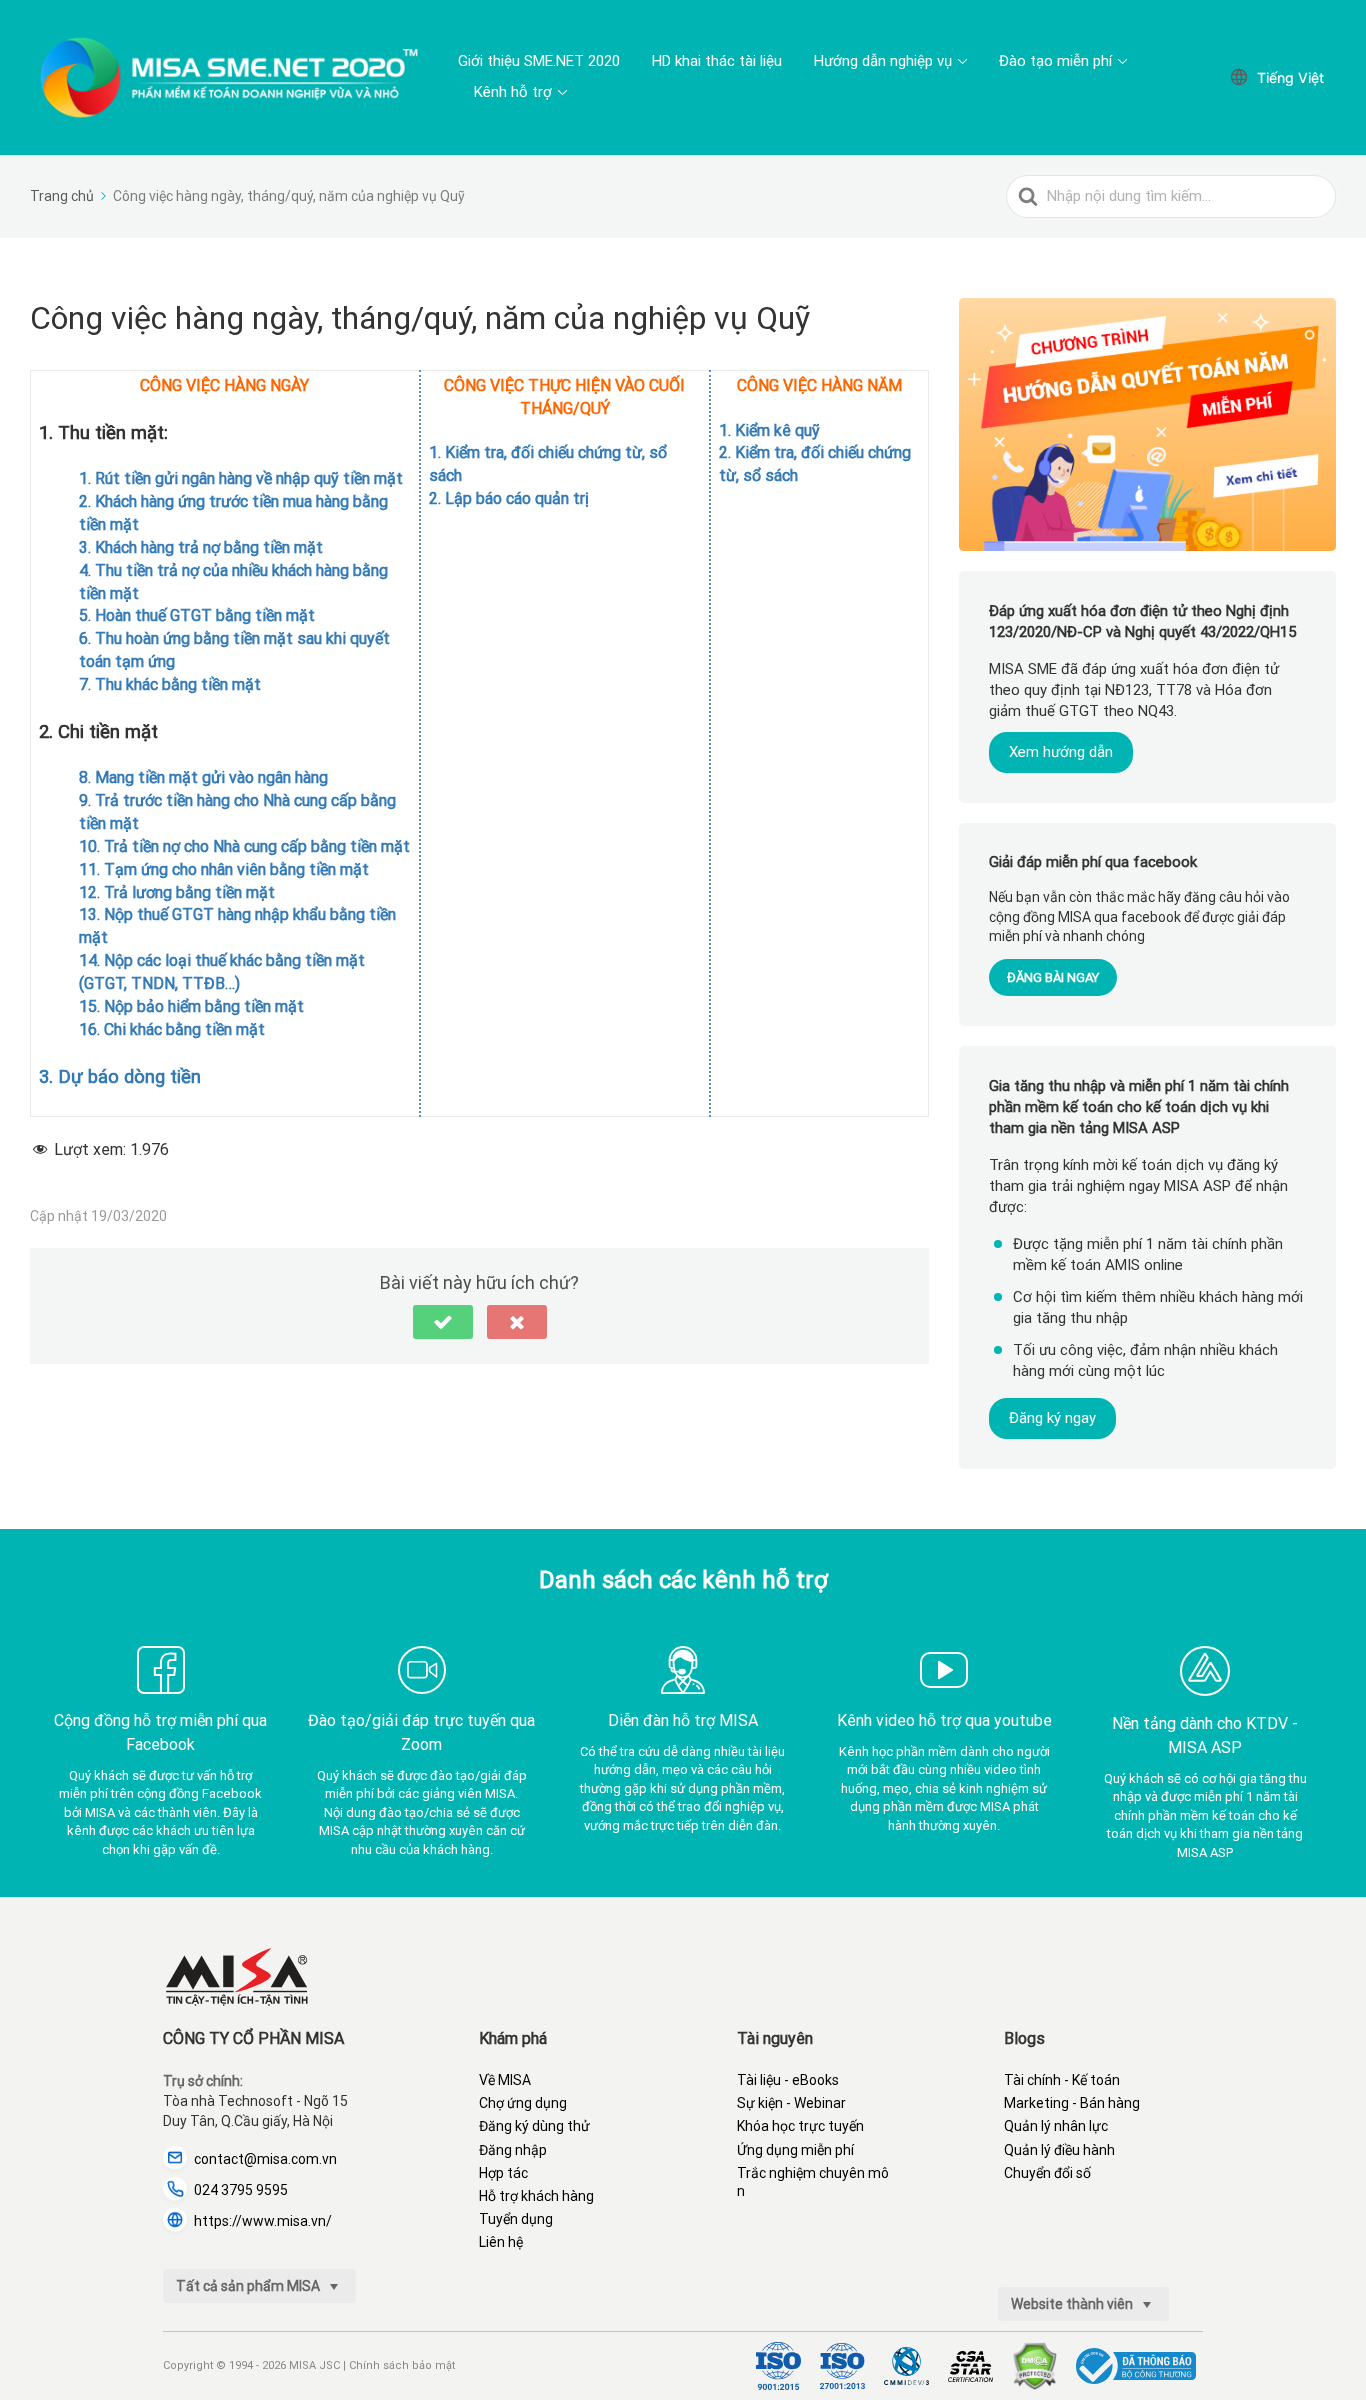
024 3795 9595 (241, 2190)
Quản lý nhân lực (1056, 2126)
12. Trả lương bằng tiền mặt (177, 892)
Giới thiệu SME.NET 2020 (539, 61)
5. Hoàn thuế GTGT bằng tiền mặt (197, 615)
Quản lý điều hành (1059, 2150)
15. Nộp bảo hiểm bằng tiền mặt (191, 1006)
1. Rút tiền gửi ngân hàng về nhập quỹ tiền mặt (241, 478)
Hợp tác (503, 2173)
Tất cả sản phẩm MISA (249, 2286)
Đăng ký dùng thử (534, 2126)
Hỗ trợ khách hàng (536, 2196)
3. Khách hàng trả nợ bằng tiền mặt (201, 547)
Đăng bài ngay (1053, 976)
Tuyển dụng (516, 2219)
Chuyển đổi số (1047, 2173)
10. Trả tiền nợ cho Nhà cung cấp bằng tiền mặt (244, 846)
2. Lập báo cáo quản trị (509, 498)
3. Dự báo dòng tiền (120, 1077)
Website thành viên (1073, 2304)
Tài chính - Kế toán (1062, 2080)
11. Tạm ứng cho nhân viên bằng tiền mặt (224, 869)
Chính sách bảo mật (402, 2365)
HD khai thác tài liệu (717, 61)
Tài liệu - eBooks (788, 2080)
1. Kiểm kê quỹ (769, 430)
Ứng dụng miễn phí (795, 2150)
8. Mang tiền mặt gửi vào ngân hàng (203, 777)
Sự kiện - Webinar (791, 2103)
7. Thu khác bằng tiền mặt (170, 684)
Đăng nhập (513, 2150)
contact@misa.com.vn (265, 2159)
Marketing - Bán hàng (1072, 2103)
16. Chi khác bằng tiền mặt (172, 1029)
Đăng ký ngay (1052, 1417)
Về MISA (505, 2080)
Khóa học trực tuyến (800, 2126)
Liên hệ (501, 2242)
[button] (443, 1322)
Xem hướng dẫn (1061, 752)
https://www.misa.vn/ (263, 2221)
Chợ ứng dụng (523, 2103)
